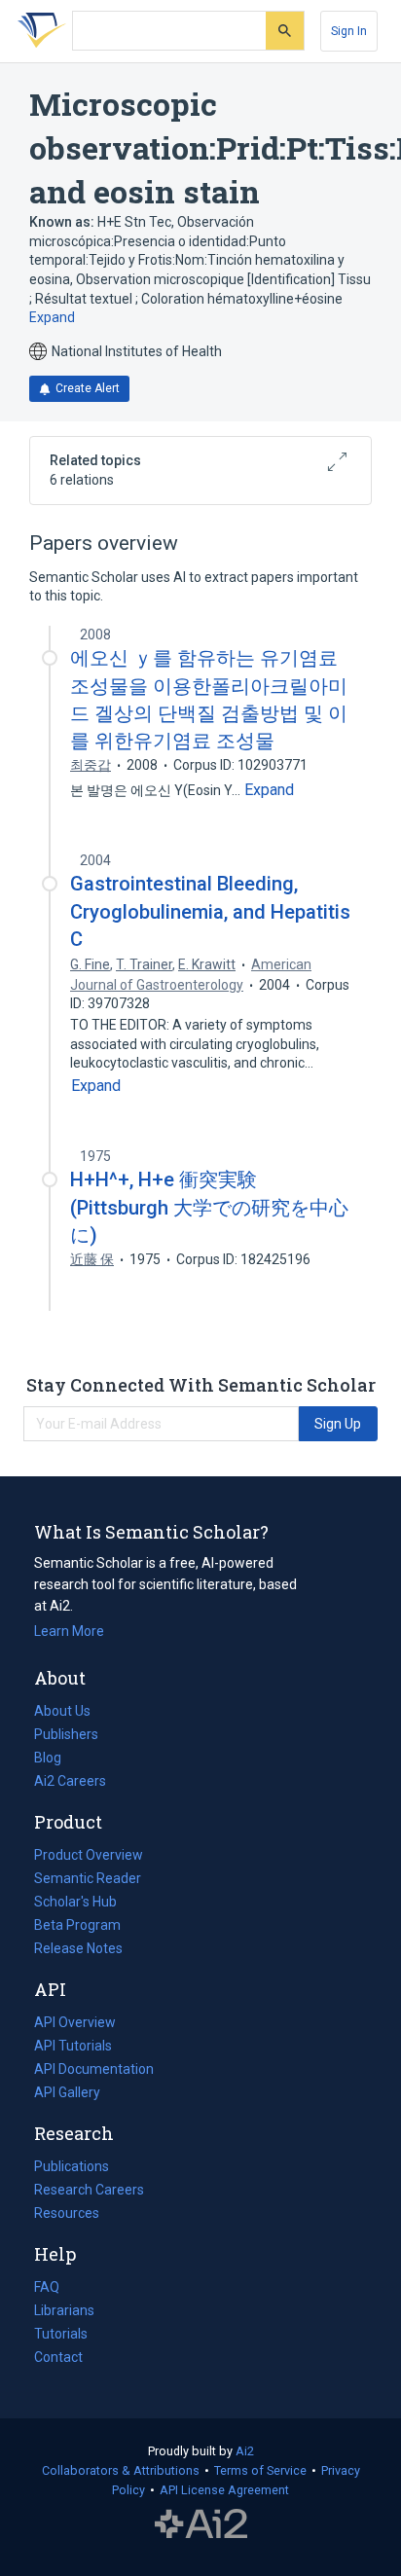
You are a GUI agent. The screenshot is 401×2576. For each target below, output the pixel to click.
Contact (58, 2357)
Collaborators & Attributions (121, 2470)
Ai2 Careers (70, 1783)
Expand (52, 317)
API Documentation (94, 2071)
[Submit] (285, 31)
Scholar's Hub (75, 1902)
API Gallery (67, 2092)
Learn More (69, 1631)
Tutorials (61, 2334)
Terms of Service (260, 2470)
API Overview (75, 2022)
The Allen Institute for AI (201, 2524)
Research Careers (89, 2192)
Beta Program (77, 1925)
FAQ (47, 2287)
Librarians (64, 2310)
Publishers (66, 1734)
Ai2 (245, 2451)
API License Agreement (224, 2490)
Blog (55, 1760)
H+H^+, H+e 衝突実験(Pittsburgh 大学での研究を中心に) (209, 1207)
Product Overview (89, 1855)
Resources (67, 2215)
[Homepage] (38, 31)
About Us (62, 1711)
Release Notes (78, 1948)
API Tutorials (73, 2046)
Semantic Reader (88, 1878)
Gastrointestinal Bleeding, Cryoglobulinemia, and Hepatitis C (210, 911)
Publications (72, 2168)
